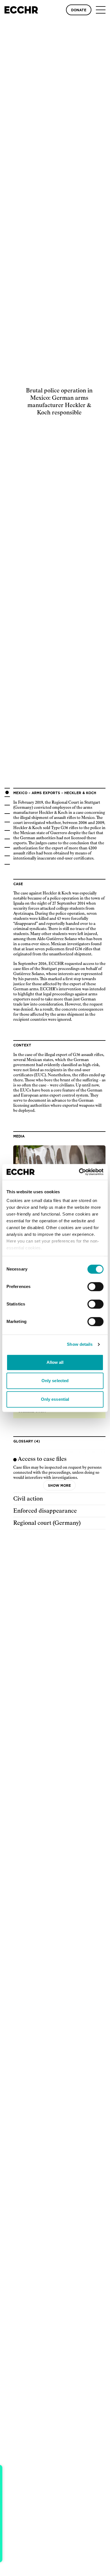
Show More (59, 1486)
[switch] (95, 1287)
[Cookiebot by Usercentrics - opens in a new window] (79, 1172)
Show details (80, 1344)
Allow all (55, 1362)
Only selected (55, 1381)
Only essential (55, 1399)
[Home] (21, 10)
